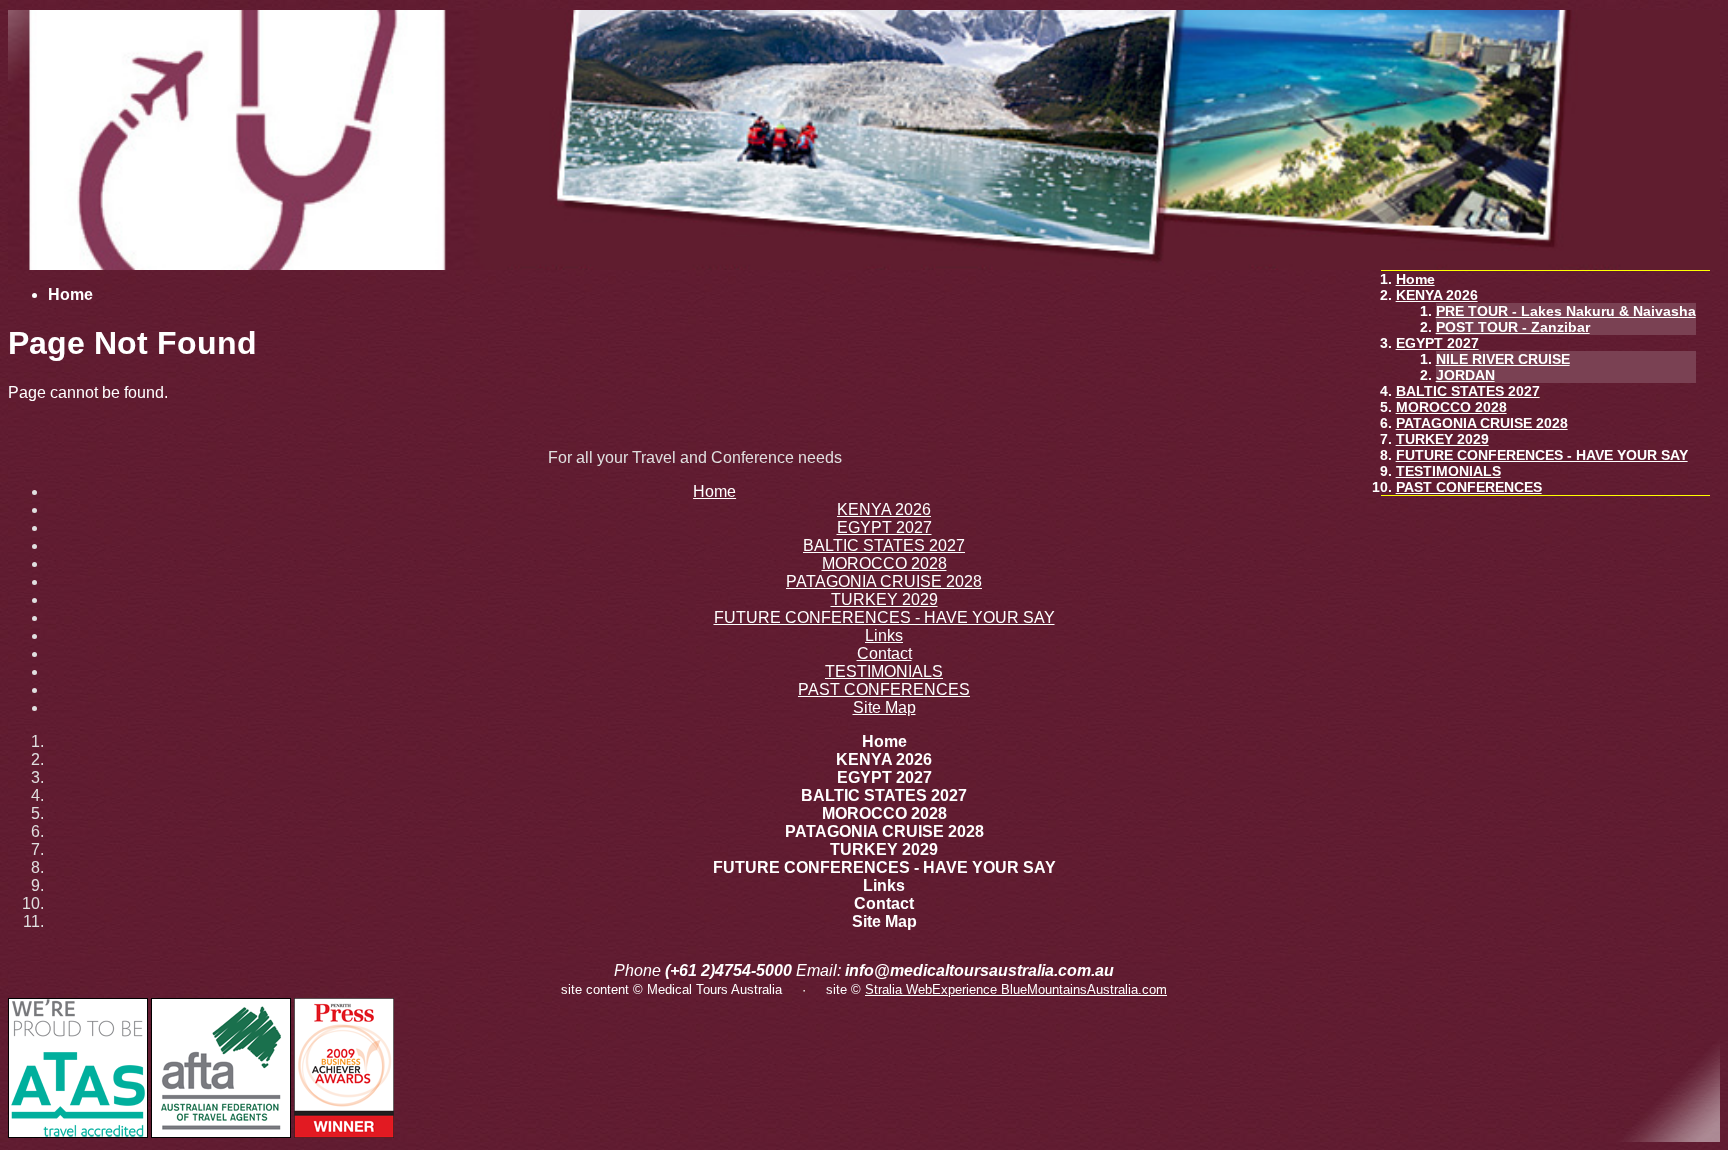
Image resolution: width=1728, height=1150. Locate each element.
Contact (884, 653)
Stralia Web (898, 989)
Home (1415, 279)
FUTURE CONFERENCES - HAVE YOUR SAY (1542, 455)
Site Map (884, 707)
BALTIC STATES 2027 (1468, 391)
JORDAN (1465, 375)
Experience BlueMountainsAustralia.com (1049, 989)
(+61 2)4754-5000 (728, 970)
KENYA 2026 (1437, 295)
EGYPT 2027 (1437, 343)
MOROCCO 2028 (1451, 407)
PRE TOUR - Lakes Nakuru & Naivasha (1566, 311)
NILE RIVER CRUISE (1503, 359)
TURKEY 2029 (1442, 439)
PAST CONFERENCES (1469, 487)
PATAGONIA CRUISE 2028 (1482, 423)
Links (884, 635)
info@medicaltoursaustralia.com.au (979, 970)
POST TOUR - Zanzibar (1513, 327)
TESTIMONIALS (1448, 471)
